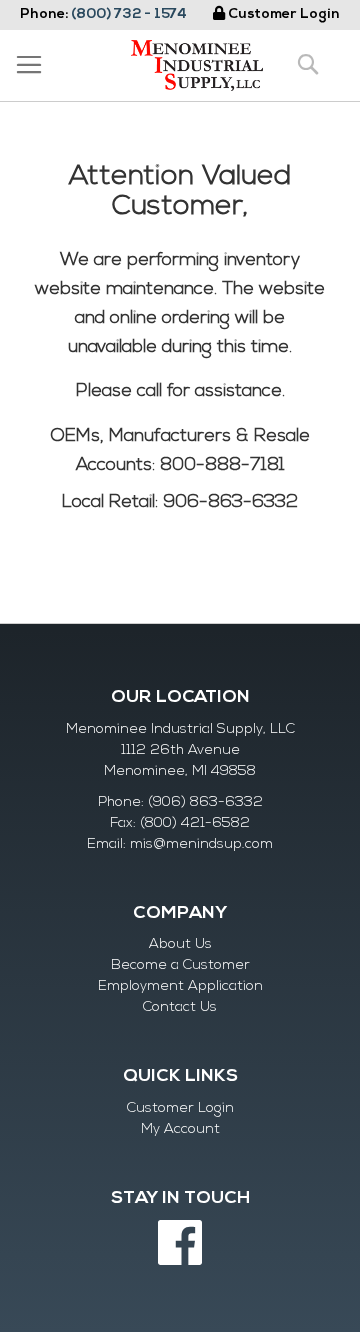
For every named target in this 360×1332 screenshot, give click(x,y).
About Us (180, 944)
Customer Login (284, 14)
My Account (180, 1129)
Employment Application (180, 986)
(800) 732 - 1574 (129, 14)
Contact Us (180, 1007)
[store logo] (197, 65)
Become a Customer (180, 965)
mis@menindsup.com (201, 844)
